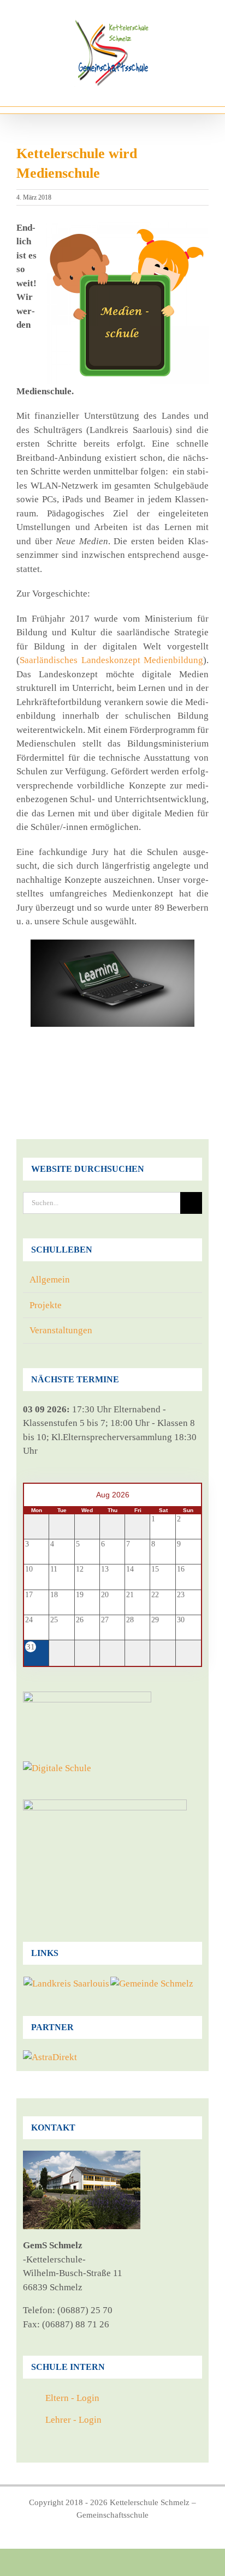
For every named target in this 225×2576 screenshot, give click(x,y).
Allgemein (50, 1280)
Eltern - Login (72, 2398)
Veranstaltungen (61, 1330)
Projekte (46, 1305)
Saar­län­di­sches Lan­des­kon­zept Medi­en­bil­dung (111, 660)
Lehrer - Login (73, 2420)
